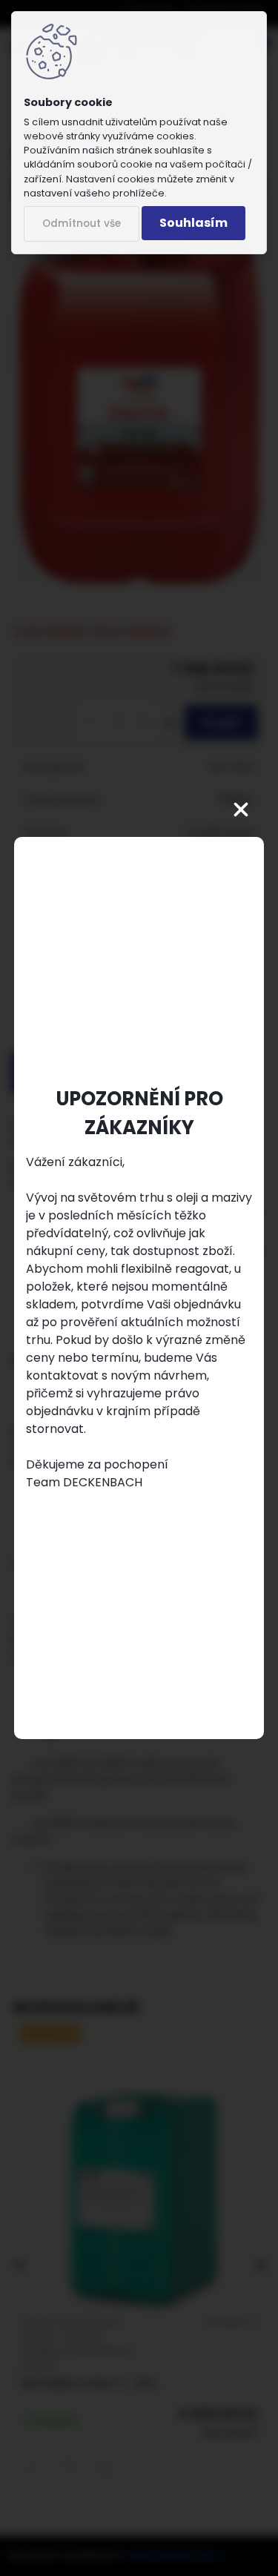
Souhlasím (193, 223)
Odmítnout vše (82, 224)
